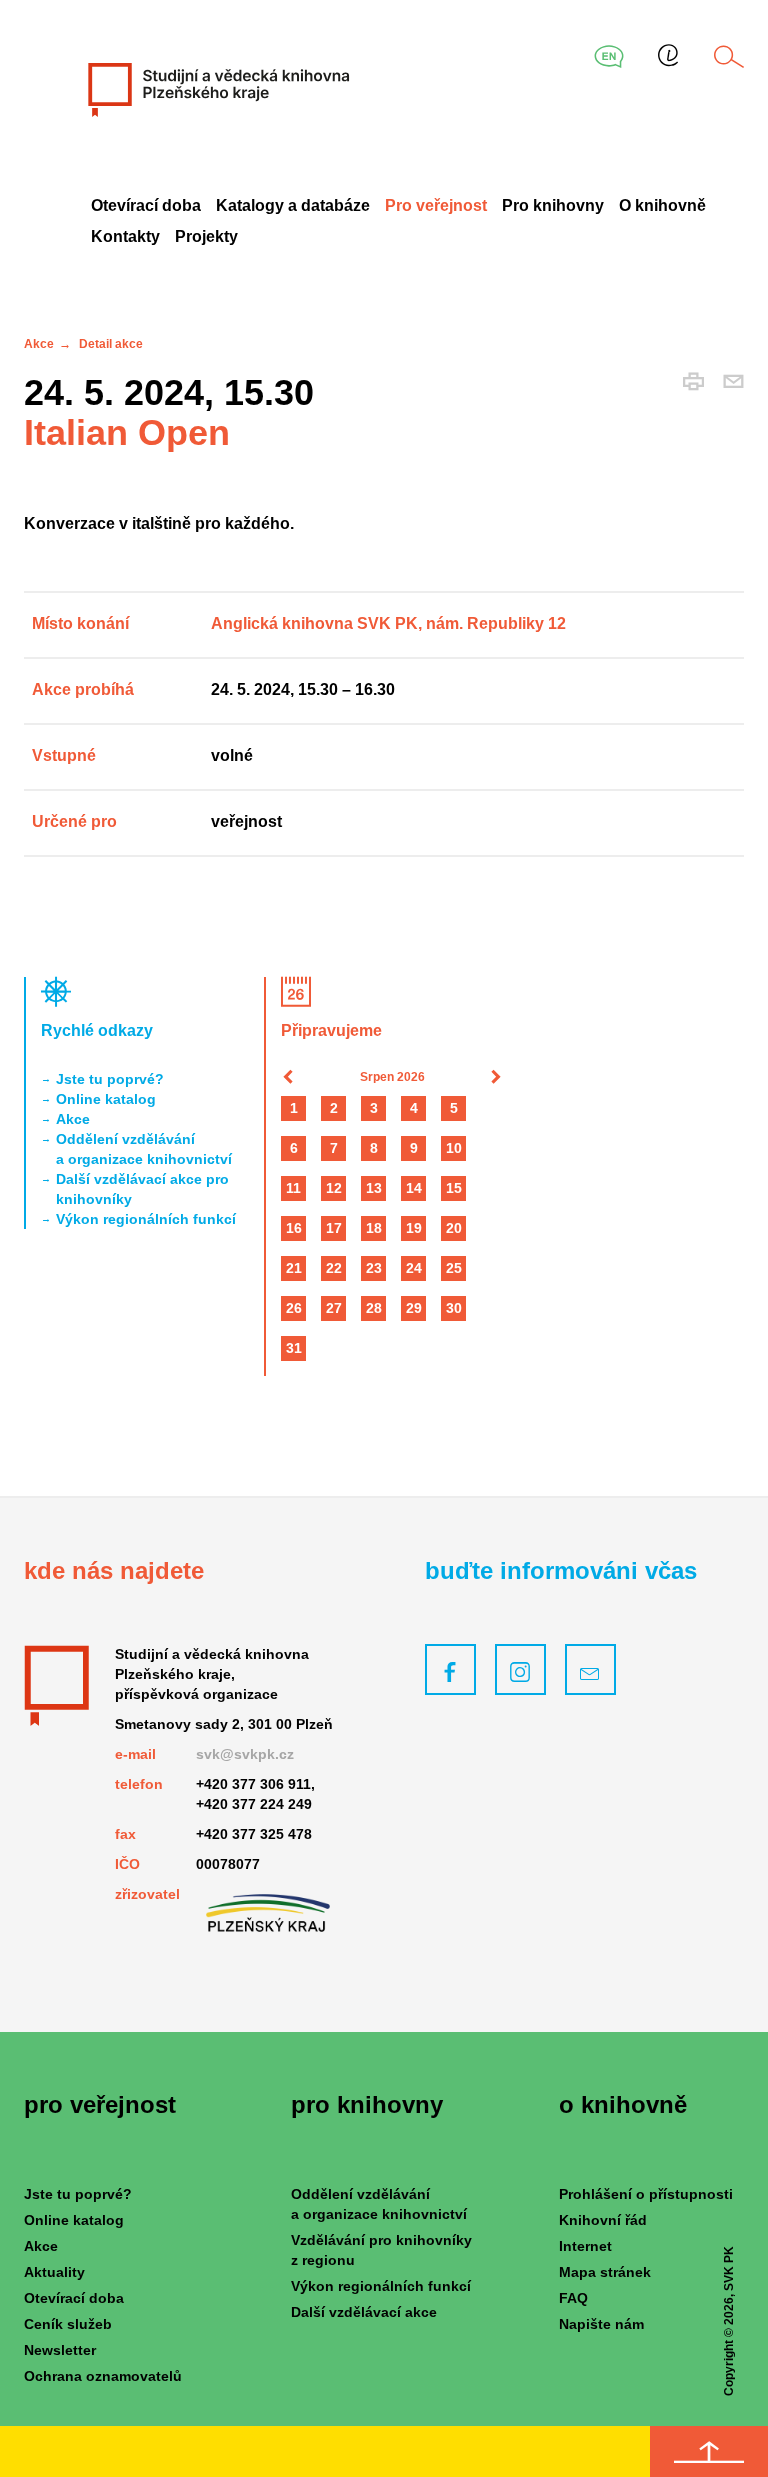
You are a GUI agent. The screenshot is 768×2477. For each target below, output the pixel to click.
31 (294, 1348)
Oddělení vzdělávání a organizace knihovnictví (144, 1149)
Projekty (206, 236)
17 (334, 1228)
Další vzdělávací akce (364, 2312)
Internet (585, 2246)
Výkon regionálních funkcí (146, 1219)
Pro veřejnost (436, 205)
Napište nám (601, 2324)
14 (414, 1188)
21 (294, 1268)
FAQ (573, 2298)
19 (414, 1228)
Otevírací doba (146, 205)
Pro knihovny (553, 205)
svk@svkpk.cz (245, 1754)
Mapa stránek (605, 2272)
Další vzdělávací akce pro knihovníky (142, 1189)
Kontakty (125, 236)
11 (293, 1188)
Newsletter (60, 2350)
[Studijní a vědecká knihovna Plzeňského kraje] (217, 89)
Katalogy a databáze (293, 205)
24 (414, 1268)
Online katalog (106, 1099)
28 (374, 1308)
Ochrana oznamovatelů (103, 2376)
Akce (39, 344)
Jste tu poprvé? (110, 1079)
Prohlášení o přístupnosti (646, 2194)
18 (374, 1228)
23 (374, 1268)
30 (454, 1308)
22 (334, 1268)
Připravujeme (331, 1030)
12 (334, 1188)
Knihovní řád (603, 2220)
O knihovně (662, 205)
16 (294, 1228)
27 (334, 1308)
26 (294, 1308)
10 (454, 1148)
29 (414, 1308)
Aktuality (54, 2272)
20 (454, 1228)
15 (454, 1188)
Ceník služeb (68, 2324)
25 (454, 1268)
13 (374, 1188)
